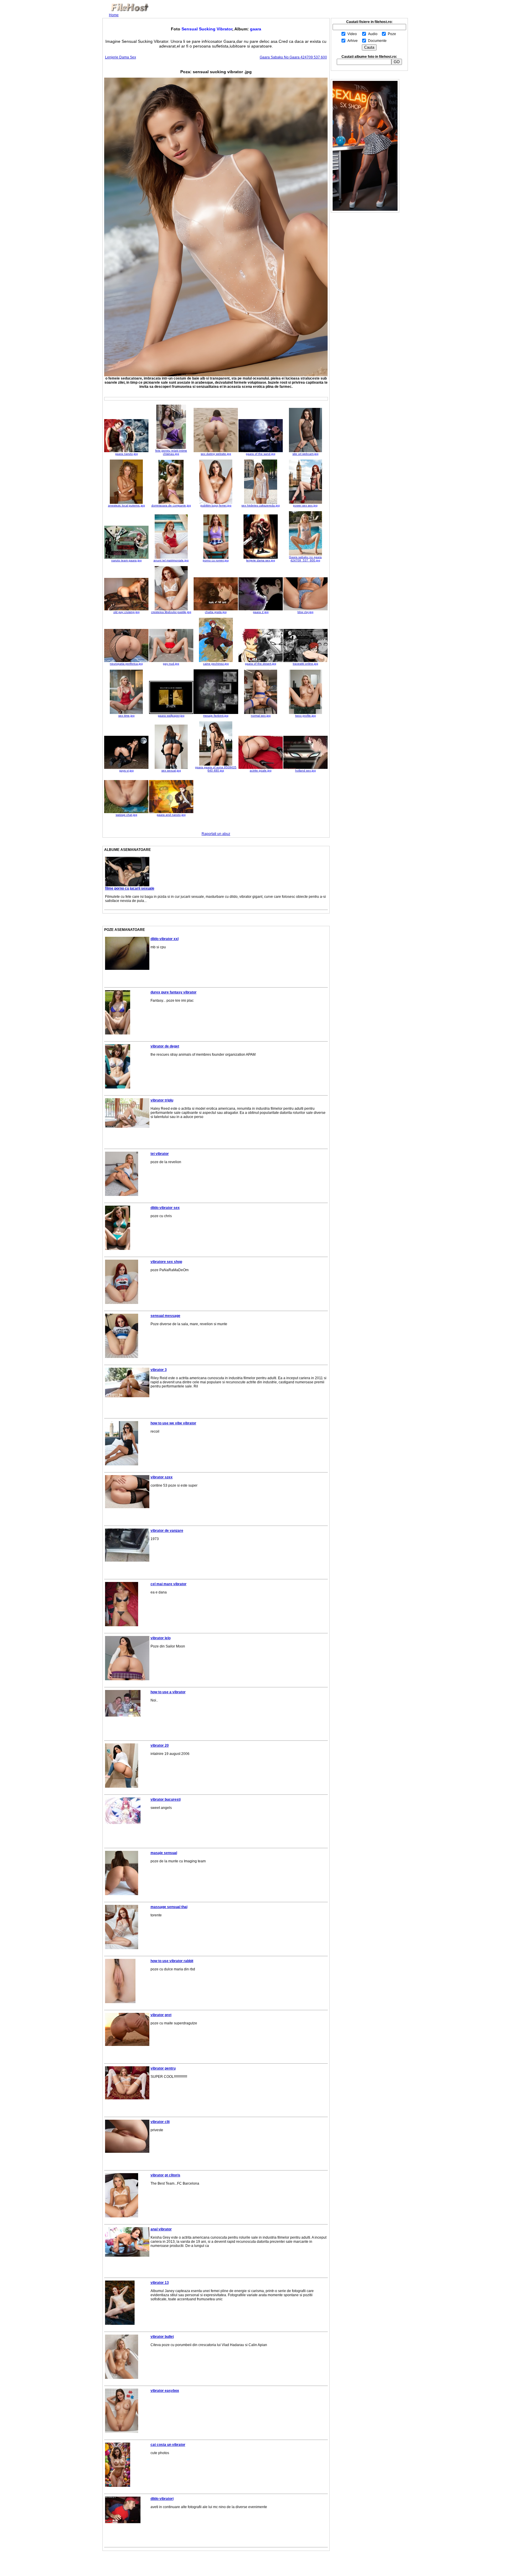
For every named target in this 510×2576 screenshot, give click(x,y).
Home (114, 15)
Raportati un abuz (216, 834)
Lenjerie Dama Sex (121, 57)
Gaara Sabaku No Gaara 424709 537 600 (293, 57)
